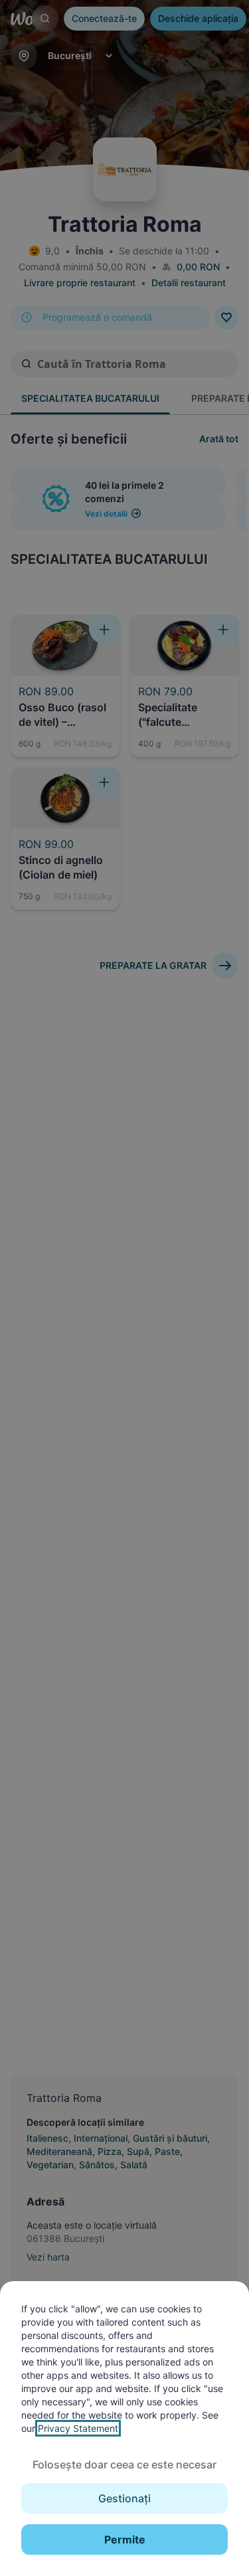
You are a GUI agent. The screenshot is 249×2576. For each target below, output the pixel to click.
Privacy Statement (78, 2428)
